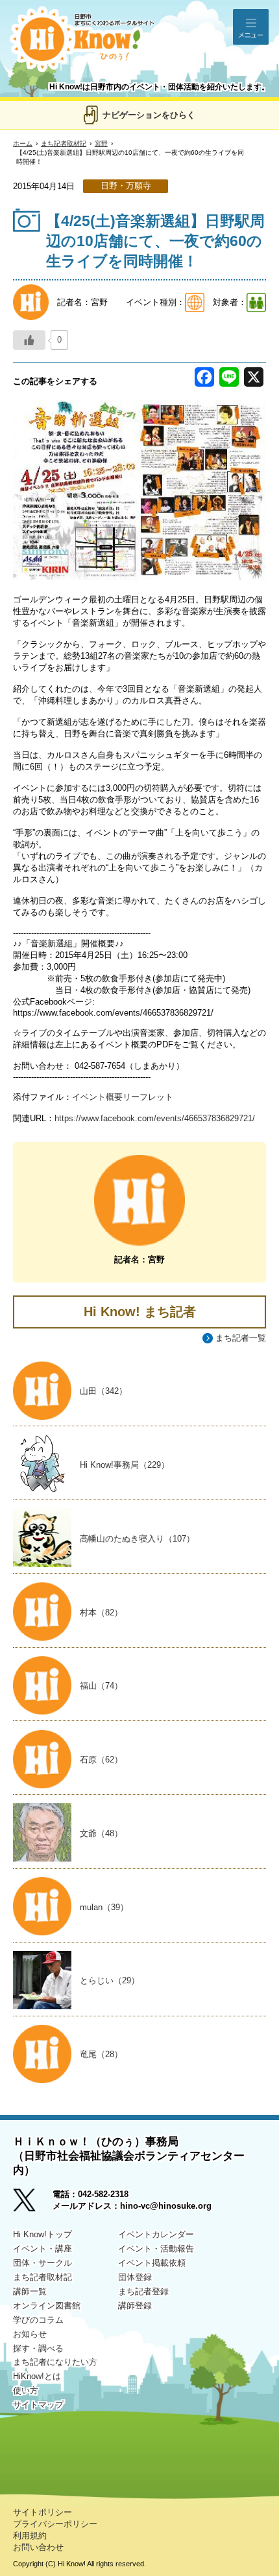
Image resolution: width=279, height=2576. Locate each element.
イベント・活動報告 (156, 2249)
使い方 (26, 2390)
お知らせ (30, 2334)
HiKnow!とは (37, 2376)
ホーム (23, 143)
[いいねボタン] (29, 340)
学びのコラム (38, 2320)
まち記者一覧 (241, 1338)
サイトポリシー (42, 2512)
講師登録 (135, 2306)
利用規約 (30, 2536)
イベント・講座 (42, 2249)
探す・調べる (38, 2348)
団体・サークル (42, 2263)
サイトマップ (38, 2405)
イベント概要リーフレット (123, 1097)
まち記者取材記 (64, 143)
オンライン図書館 (47, 2306)
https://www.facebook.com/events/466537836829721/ (155, 1118)
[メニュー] (251, 27)
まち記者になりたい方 (55, 2362)
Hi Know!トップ (42, 2234)
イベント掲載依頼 (152, 2263)
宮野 (101, 143)
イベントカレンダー (156, 2234)
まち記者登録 (143, 2291)
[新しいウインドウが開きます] (33, 2205)
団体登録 (135, 2277)
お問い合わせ (38, 2547)
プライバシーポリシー (55, 2524)
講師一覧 (30, 2291)
